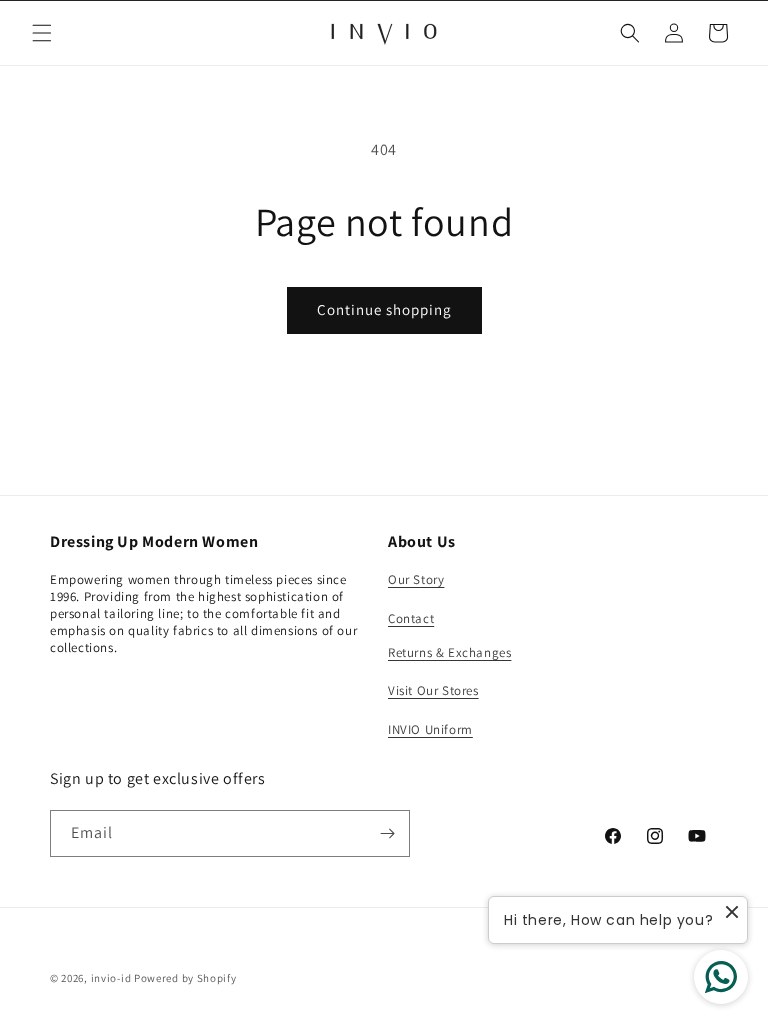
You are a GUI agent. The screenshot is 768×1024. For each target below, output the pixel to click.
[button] (42, 33)
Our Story (416, 579)
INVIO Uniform (430, 729)
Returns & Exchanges (449, 652)
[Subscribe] (387, 833)
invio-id (111, 978)
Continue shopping (384, 309)
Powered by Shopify (185, 978)
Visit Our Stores (433, 690)
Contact (411, 618)
